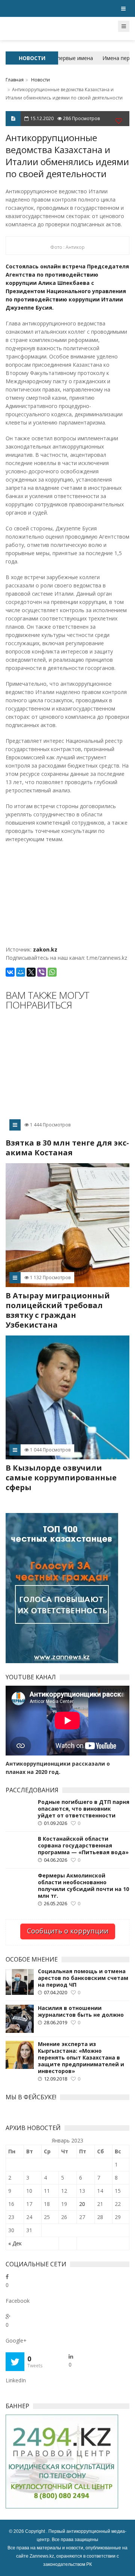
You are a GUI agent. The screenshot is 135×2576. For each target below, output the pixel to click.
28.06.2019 (55, 2022)
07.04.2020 (55, 1992)
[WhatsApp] (52, 972)
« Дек (15, 2243)
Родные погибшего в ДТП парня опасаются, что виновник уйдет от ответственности (84, 1809)
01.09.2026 (55, 1823)
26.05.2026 (55, 1903)
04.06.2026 (55, 1860)
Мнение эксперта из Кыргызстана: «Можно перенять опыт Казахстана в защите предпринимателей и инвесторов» (81, 2058)
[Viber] (42, 972)
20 (82, 2204)
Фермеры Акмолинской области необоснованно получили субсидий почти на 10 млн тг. (83, 1886)
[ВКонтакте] (10, 972)
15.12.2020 (42, 118)
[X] (31, 972)
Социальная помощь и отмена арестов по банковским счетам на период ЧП (83, 1978)
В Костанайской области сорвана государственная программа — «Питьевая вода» (83, 1846)
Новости (40, 80)
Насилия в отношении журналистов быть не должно (81, 2011)
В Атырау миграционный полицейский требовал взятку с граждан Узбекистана (58, 1310)
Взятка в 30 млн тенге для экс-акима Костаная (67, 1148)
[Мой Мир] (21, 972)
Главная (15, 80)
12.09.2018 (55, 2079)
